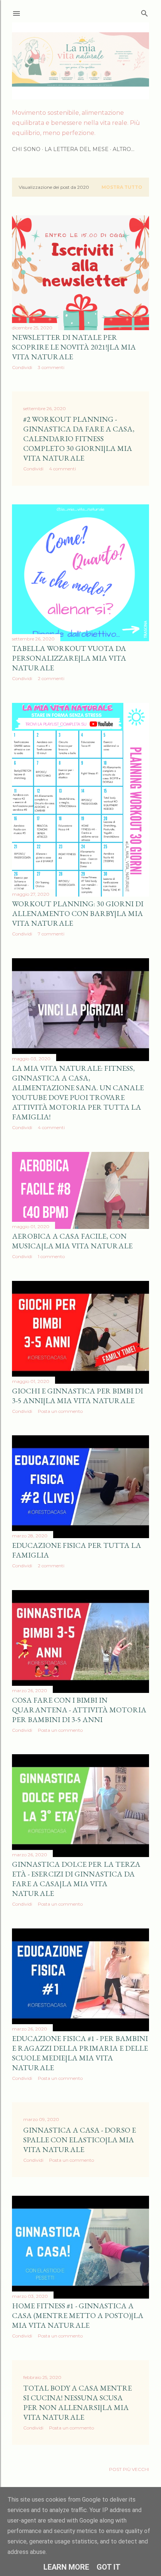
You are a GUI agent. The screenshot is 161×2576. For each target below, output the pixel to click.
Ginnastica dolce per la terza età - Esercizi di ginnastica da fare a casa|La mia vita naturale (76, 1879)
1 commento (51, 1256)
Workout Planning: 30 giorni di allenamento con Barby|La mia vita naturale (78, 913)
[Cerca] (145, 12)
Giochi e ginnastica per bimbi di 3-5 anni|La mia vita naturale (78, 1396)
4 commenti (63, 469)
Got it (109, 2567)
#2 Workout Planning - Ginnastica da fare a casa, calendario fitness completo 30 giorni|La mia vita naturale (79, 439)
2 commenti (51, 678)
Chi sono (26, 149)
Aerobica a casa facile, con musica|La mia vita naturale (72, 1241)
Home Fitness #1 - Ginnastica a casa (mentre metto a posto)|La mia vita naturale (78, 2315)
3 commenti (51, 367)
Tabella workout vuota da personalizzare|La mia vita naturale (69, 658)
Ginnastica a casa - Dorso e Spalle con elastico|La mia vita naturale (80, 2140)
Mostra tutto (122, 187)
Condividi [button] (22, 367)
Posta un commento (60, 1411)
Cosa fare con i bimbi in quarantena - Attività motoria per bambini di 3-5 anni (79, 1710)
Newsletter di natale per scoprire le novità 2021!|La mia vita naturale (74, 347)
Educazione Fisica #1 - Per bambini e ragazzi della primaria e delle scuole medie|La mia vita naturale (80, 2053)
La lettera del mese (77, 149)
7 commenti (51, 934)
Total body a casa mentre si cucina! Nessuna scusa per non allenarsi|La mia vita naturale (78, 2403)
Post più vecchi (129, 2469)
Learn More (66, 2567)
